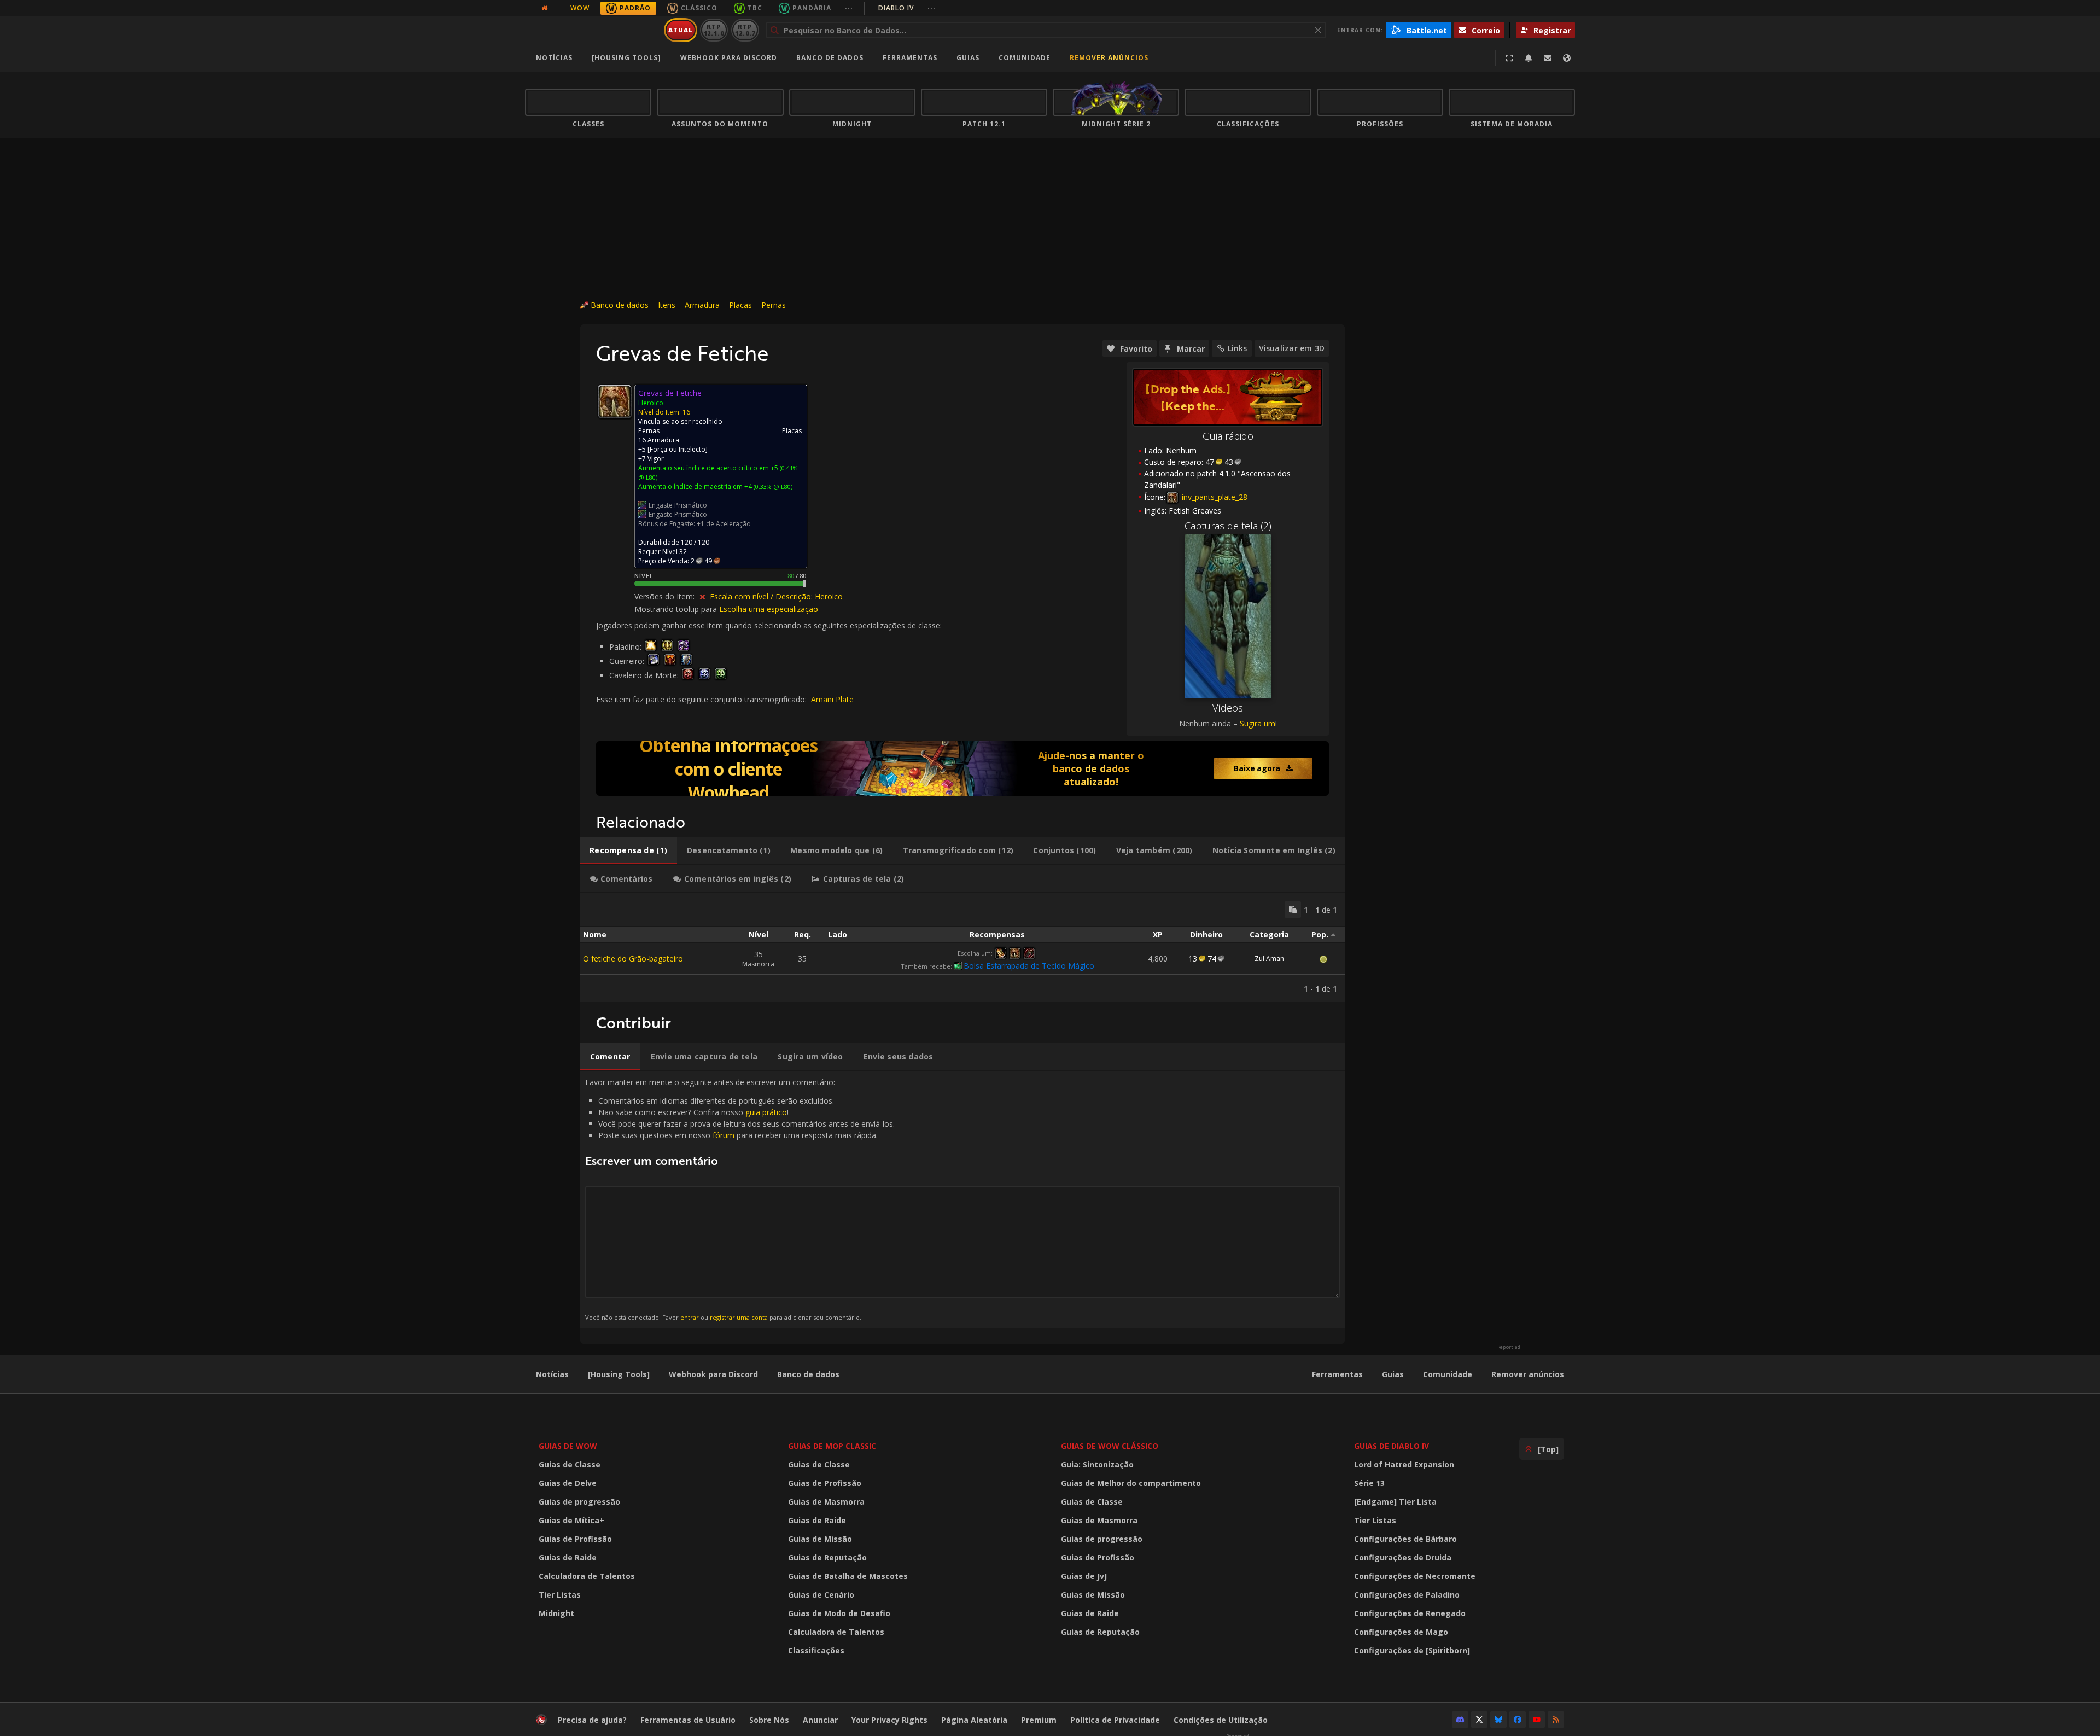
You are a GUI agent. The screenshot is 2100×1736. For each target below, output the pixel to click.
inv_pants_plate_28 (1214, 497)
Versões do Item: (666, 596)
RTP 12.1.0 (714, 30)
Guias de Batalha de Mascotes (848, 1576)
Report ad (1509, 1347)
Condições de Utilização (1221, 1720)
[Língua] (1567, 58)
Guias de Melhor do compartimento (1131, 1483)
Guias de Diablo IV (1392, 1446)
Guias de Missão (820, 1539)
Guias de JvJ (1084, 1576)
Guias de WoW (568, 1446)
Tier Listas (560, 1595)
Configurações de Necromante (1415, 1576)
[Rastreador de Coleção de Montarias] (962, 768)
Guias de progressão (579, 1502)
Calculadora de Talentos (587, 1576)
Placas (740, 305)
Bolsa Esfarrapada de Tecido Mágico (1029, 966)
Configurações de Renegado (1410, 1613)
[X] (1479, 1720)
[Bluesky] (1498, 1720)
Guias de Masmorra (826, 1502)
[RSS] (1556, 1720)
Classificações (816, 1650)
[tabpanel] (962, 948)
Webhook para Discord (729, 58)
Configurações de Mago (1401, 1632)
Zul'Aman (1269, 959)
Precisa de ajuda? (592, 1720)
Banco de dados (830, 58)
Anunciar (820, 1720)
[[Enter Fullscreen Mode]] (1509, 58)
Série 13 (1369, 1483)
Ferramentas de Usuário (688, 1720)
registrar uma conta (739, 1317)
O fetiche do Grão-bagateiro (633, 959)
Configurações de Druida (1403, 1557)
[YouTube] (1537, 1720)
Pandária (812, 8)
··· (849, 8)
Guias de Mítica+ (571, 1520)
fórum (724, 1135)
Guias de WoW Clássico (1110, 1446)
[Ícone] (615, 401)
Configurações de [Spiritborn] (1412, 1650)
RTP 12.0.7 (745, 30)
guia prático (766, 1112)
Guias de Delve (568, 1483)
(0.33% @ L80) (772, 487)
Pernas (774, 305)
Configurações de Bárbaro (1405, 1539)
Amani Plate (832, 699)
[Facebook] (1518, 1720)
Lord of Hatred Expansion (1404, 1464)
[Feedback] (1548, 58)
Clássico (699, 8)
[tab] (628, 850)
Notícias (554, 58)
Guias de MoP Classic (832, 1446)
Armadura (702, 305)
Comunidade (1025, 58)
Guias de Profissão (575, 1539)
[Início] (593, 30)
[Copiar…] (1293, 910)
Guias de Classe (570, 1464)
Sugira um (1258, 723)
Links (1238, 348)
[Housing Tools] (619, 1374)
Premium (1039, 1720)
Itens (667, 305)
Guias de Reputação (827, 1557)
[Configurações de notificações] (1529, 58)
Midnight (556, 1613)
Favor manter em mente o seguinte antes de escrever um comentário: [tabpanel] (740, 1199)
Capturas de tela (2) (1228, 526)
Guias (968, 58)
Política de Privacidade (1115, 1720)
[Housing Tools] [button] (626, 58)
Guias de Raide (568, 1557)
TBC (755, 8)
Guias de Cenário (821, 1595)
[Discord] (1460, 1720)
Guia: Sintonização (1097, 1464)
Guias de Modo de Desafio (839, 1613)
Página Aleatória (974, 1720)
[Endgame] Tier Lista (1395, 1502)
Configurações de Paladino (1407, 1595)
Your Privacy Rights (889, 1720)
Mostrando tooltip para (677, 609)
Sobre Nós (769, 1720)
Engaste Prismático (678, 505)
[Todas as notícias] (545, 8)
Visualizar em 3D (1292, 348)
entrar (690, 1317)
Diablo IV (907, 8)
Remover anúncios (1109, 58)
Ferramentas (1337, 1374)
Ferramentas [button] (910, 58)
